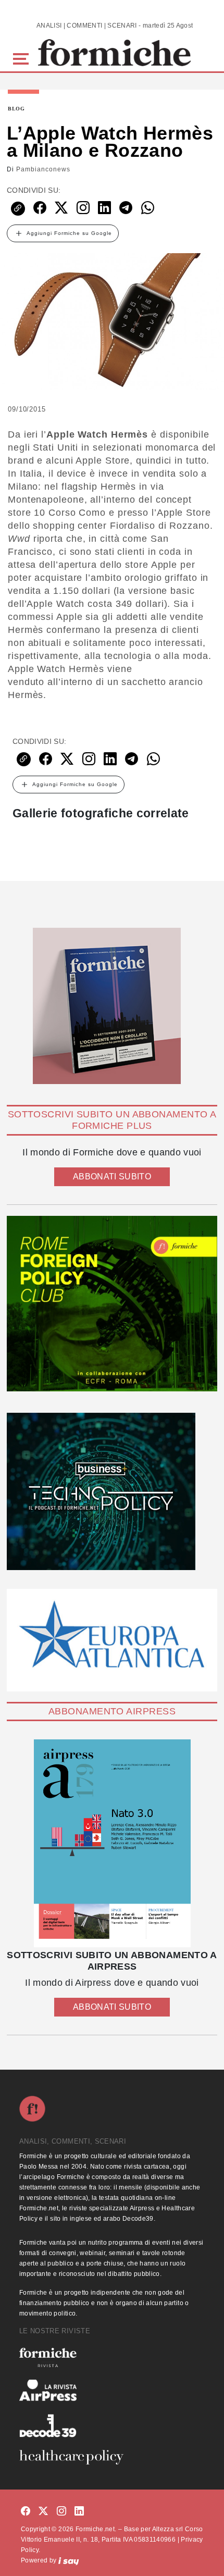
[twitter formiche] (43, 2511)
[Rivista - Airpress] (112, 2390)
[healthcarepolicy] (112, 2457)
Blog (16, 109)
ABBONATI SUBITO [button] (112, 1177)
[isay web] (69, 2560)
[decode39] (112, 2425)
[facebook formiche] (26, 2511)
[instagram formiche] (61, 2511)
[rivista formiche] (112, 1843)
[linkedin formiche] (79, 2511)
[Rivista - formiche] (112, 2357)
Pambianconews (43, 169)
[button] (23, 58)
